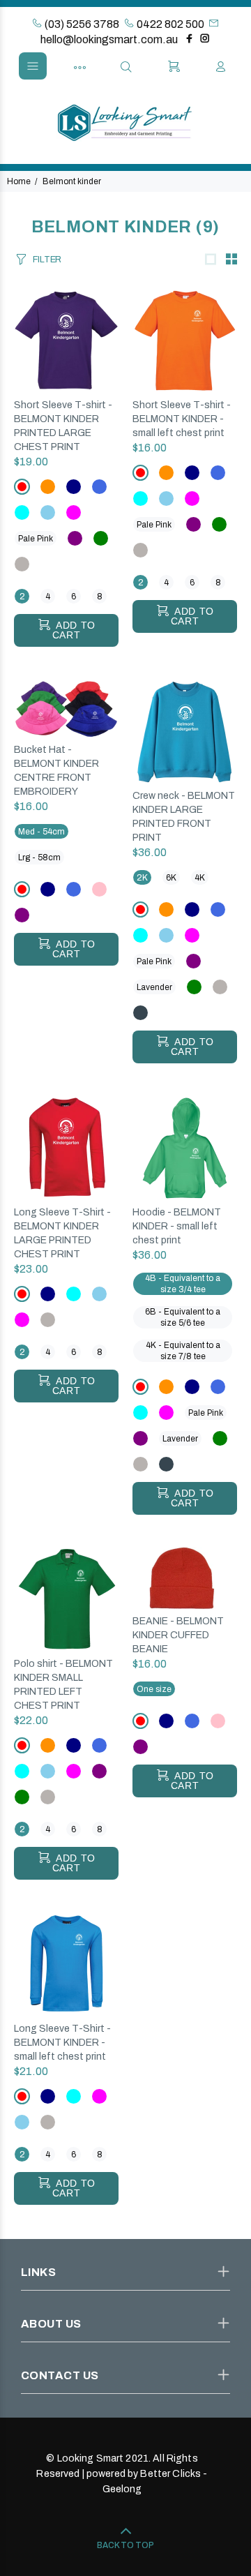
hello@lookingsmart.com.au (109, 39)
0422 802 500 (169, 24)
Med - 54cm (41, 832)
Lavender (154, 987)
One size (154, 1689)
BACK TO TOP (125, 2545)
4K (200, 878)
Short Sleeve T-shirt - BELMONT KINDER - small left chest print (182, 419)
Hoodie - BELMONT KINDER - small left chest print (177, 1226)
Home (19, 181)
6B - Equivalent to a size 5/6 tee (183, 1317)
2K (142, 878)
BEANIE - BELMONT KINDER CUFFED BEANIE (178, 1635)
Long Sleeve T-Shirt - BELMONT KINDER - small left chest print (62, 2043)
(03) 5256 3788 (81, 24)
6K (171, 878)
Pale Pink (36, 539)
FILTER (47, 260)
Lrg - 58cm (39, 858)
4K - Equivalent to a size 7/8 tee (183, 1351)
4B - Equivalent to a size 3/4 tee (183, 1284)
